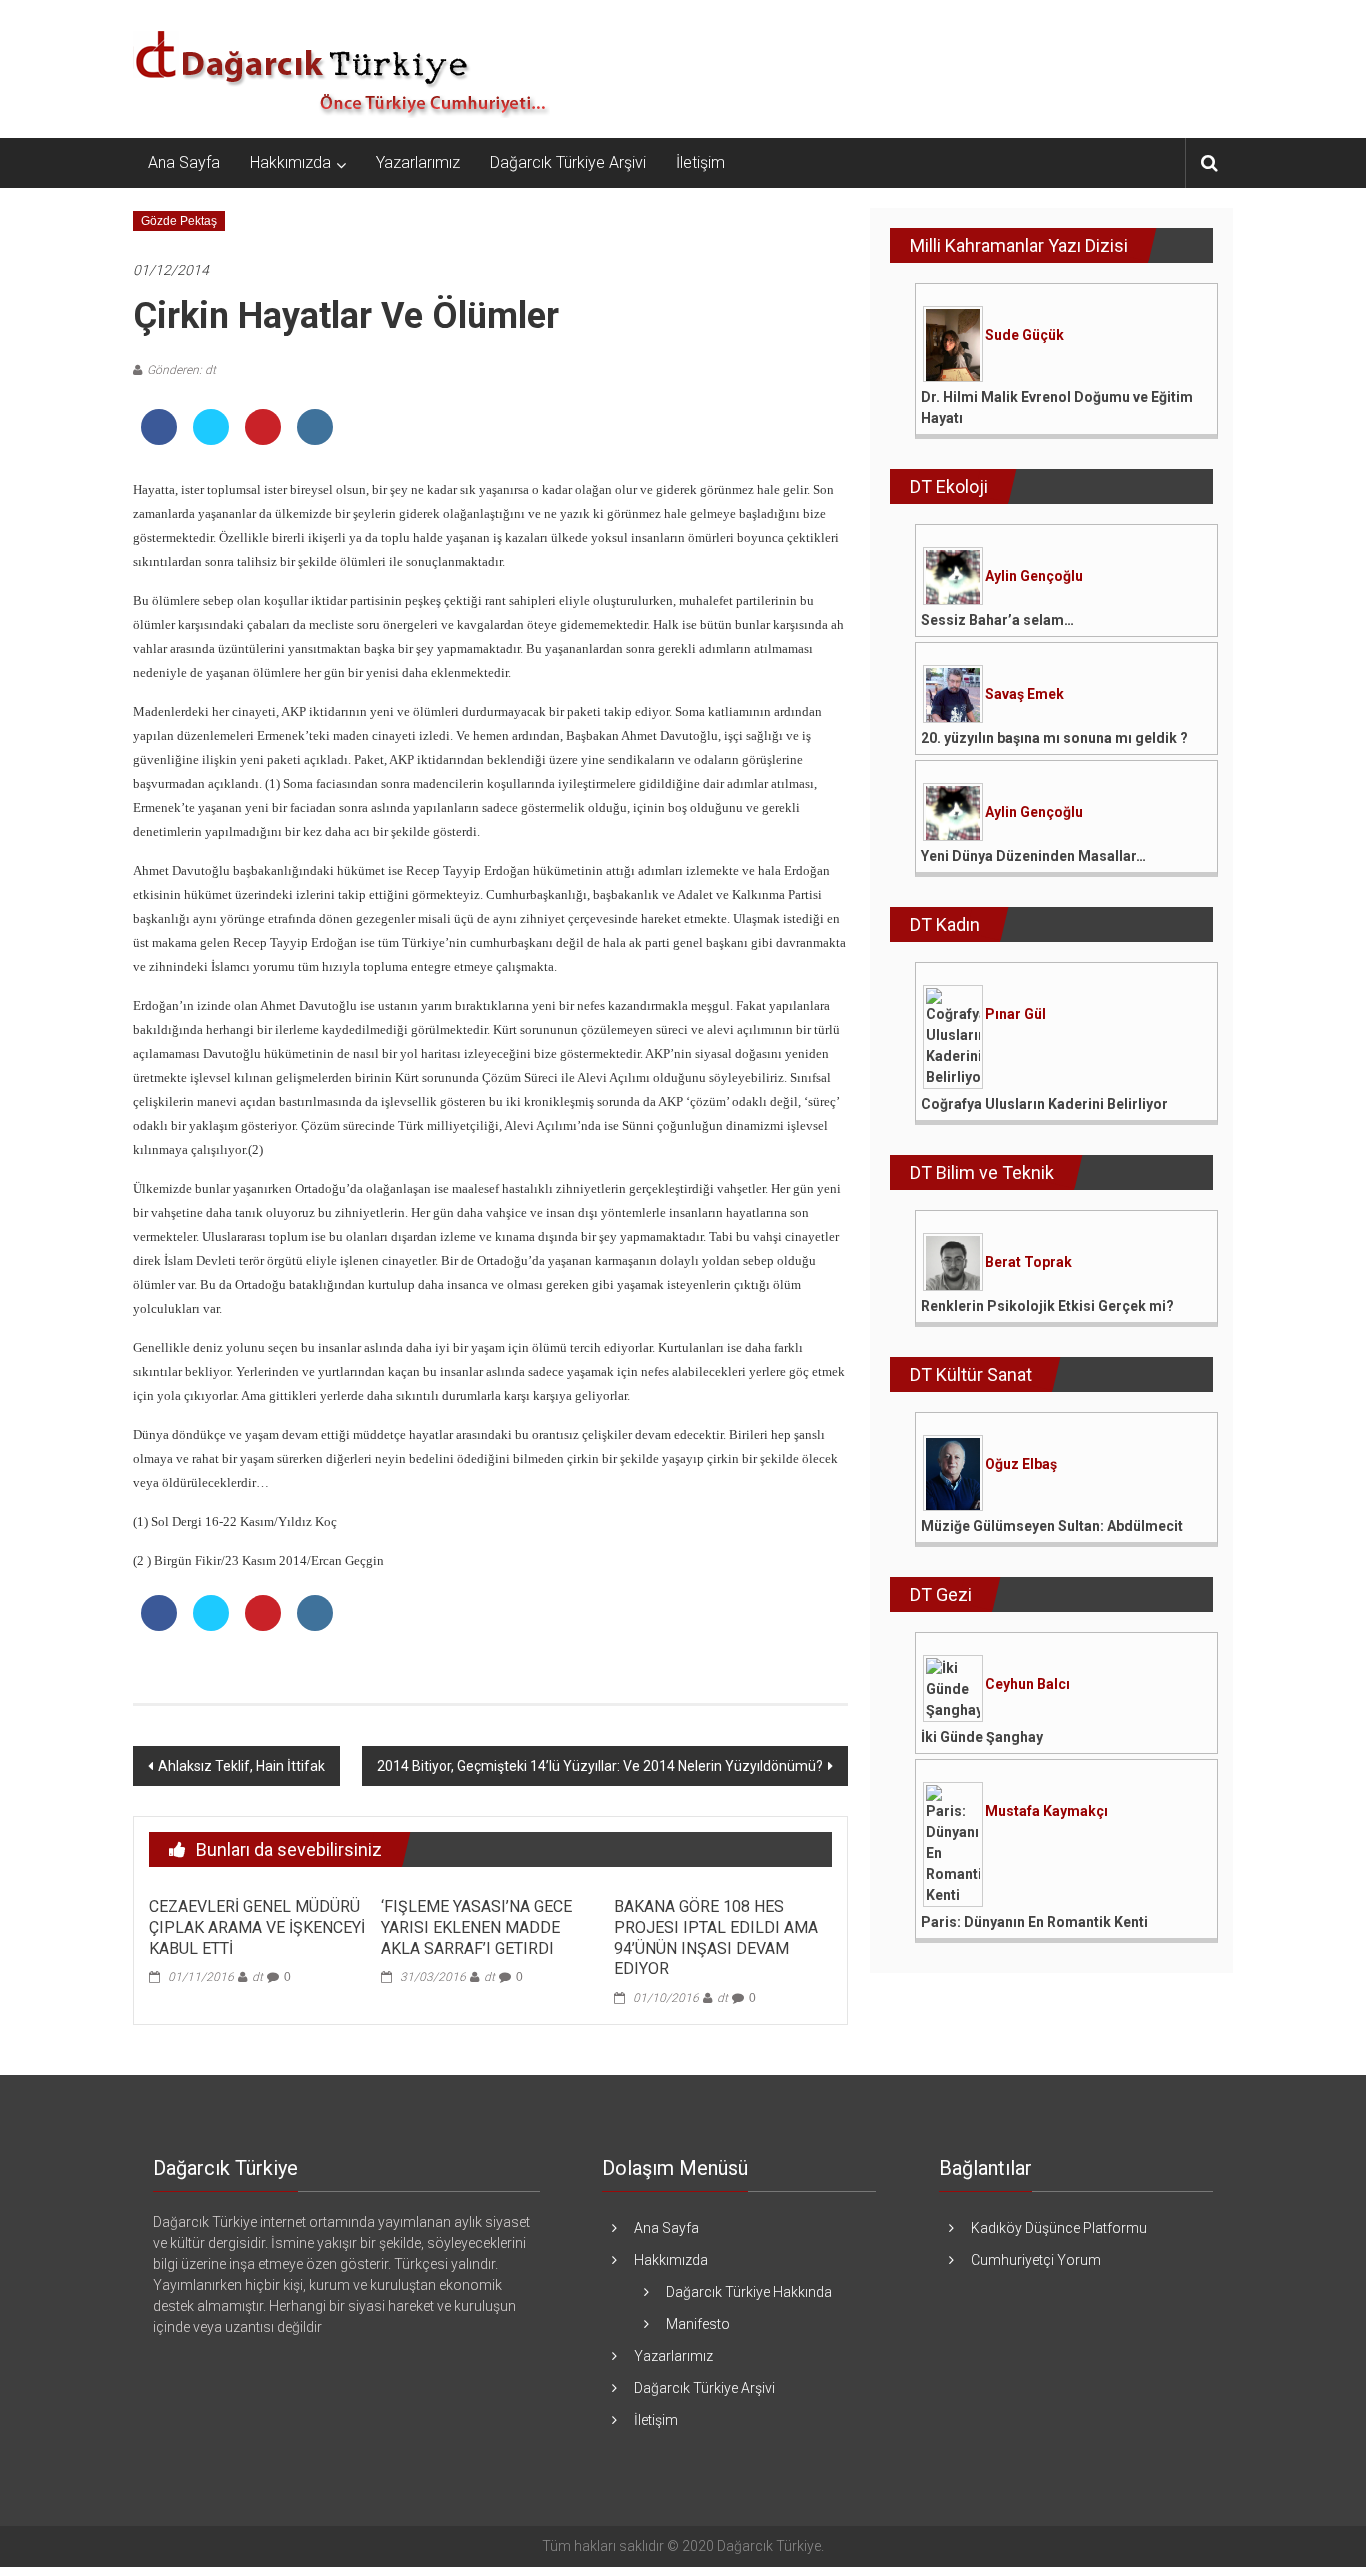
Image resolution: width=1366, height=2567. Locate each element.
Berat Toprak (1028, 1262)
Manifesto (698, 2324)
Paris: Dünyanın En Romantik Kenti (1034, 1922)
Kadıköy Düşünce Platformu (1059, 2228)
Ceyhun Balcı (1027, 1684)
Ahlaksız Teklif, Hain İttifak (241, 1766)
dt (257, 1977)
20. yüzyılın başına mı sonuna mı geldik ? (1054, 738)
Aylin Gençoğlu (1034, 576)
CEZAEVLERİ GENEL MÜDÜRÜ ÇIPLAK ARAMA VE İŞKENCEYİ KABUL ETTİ (257, 1927)
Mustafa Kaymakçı (1046, 1811)
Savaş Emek (1024, 694)
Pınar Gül (1015, 1014)
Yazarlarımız (418, 162)
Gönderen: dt (181, 370)
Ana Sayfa (184, 162)
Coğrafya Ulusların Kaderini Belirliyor (1044, 1104)
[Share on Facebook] (159, 439)
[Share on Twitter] (211, 439)
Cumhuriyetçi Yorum (1036, 2260)
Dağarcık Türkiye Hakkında (749, 2292)
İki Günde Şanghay (982, 1737)
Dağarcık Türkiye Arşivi (568, 162)
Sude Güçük (1024, 335)
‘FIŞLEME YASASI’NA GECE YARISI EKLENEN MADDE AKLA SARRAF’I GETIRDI (476, 1927)
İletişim (700, 162)
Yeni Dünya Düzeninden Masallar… (1033, 856)
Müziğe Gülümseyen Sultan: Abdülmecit (1052, 1526)
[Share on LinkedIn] (315, 439)
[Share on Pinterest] (263, 439)
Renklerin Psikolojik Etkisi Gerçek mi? (1047, 1306)
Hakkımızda (290, 162)
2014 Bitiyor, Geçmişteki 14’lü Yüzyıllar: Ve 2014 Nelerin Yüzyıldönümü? (600, 1766)
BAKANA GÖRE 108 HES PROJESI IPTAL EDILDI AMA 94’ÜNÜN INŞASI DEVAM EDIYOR (716, 1937)
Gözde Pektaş (179, 221)
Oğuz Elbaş (1021, 1464)
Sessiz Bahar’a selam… (997, 620)
